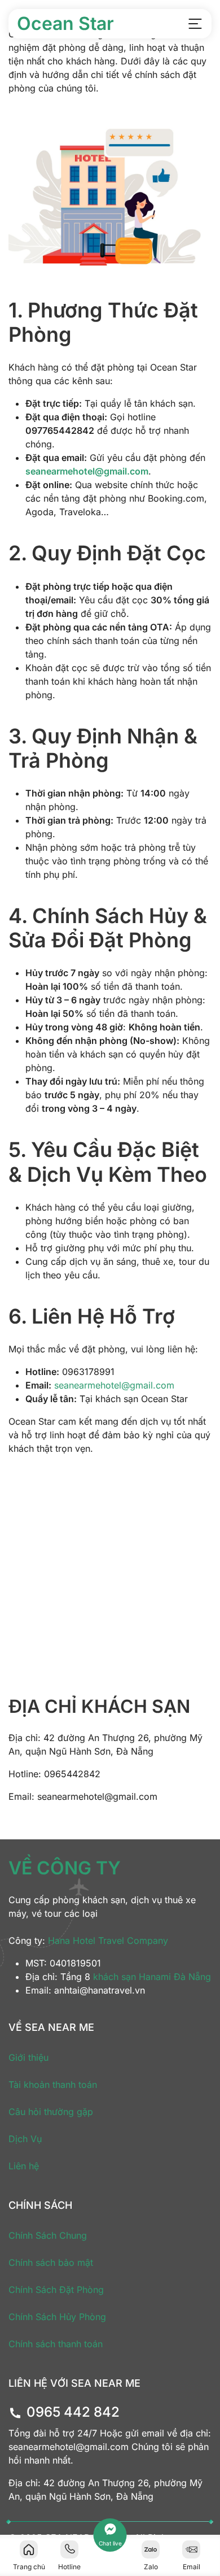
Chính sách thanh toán (56, 2344)
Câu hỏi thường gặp (51, 2112)
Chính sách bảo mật (51, 2262)
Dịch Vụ (25, 2139)
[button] (195, 24)
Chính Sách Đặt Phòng (56, 2290)
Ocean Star (65, 23)
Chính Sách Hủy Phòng (57, 2317)
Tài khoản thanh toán (53, 2085)
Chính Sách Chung (48, 2235)
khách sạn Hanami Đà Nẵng (152, 1977)
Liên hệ (24, 2166)
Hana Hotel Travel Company (108, 1940)
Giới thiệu (28, 2057)
